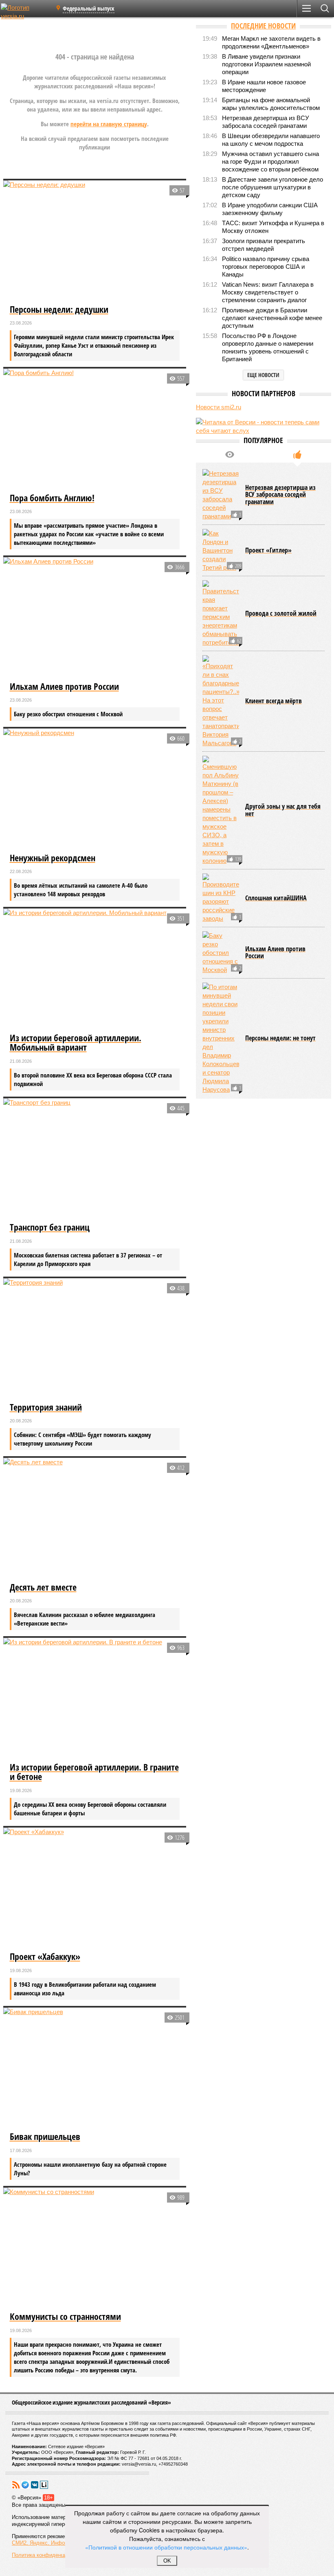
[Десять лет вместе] (95, 1519)
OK (167, 2561)
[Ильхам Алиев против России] (95, 618)
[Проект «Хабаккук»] (95, 1889)
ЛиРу (44, 2485)
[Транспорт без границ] (95, 1159)
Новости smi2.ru (219, 407)
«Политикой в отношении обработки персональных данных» (166, 2547)
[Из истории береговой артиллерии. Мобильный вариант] (95, 970)
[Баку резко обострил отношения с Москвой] (221, 953)
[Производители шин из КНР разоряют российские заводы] (221, 898)
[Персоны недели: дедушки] (95, 241)
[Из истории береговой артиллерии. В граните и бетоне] (95, 1699)
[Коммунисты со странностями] (95, 2249)
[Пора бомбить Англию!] (95, 430)
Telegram (25, 2485)
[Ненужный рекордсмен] (95, 790)
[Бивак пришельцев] (95, 2069)
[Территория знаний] (95, 1339)
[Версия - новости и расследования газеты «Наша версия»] (25, 11)
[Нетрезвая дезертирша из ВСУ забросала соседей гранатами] (221, 495)
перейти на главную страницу (109, 124)
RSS (16, 2485)
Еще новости (263, 375)
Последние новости (263, 26)
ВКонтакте (35, 2485)
